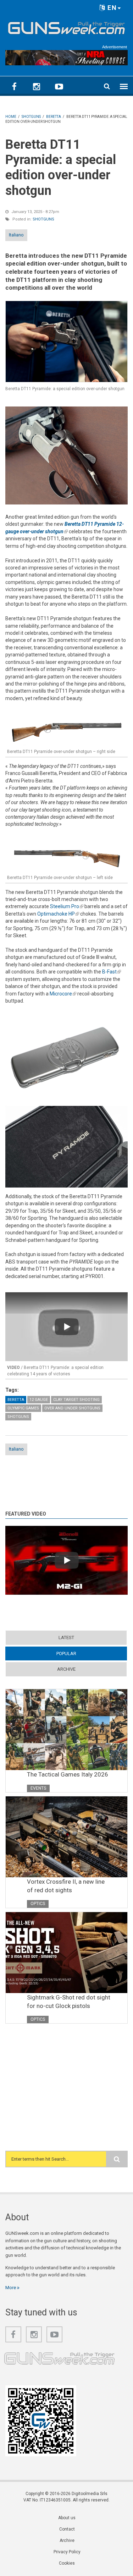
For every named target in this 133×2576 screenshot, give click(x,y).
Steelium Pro (67, 906)
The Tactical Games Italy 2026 (68, 1774)
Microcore (63, 994)
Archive (66, 1669)
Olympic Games (23, 1408)
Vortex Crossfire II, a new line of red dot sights (66, 1886)
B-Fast (112, 972)
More (11, 2288)
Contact (67, 2529)
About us (67, 2518)
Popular (80, 1653)
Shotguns (43, 219)
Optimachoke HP (58, 914)
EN (111, 8)
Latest (66, 1638)
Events (38, 1788)
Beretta (16, 1400)
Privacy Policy (67, 2552)
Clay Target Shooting (76, 1400)
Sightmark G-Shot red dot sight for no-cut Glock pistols (69, 2002)
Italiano (16, 235)
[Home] (66, 27)
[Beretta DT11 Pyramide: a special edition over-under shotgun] (66, 342)
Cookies (67, 2563)
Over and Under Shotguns (72, 1408)
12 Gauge (39, 1400)
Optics (38, 1904)
